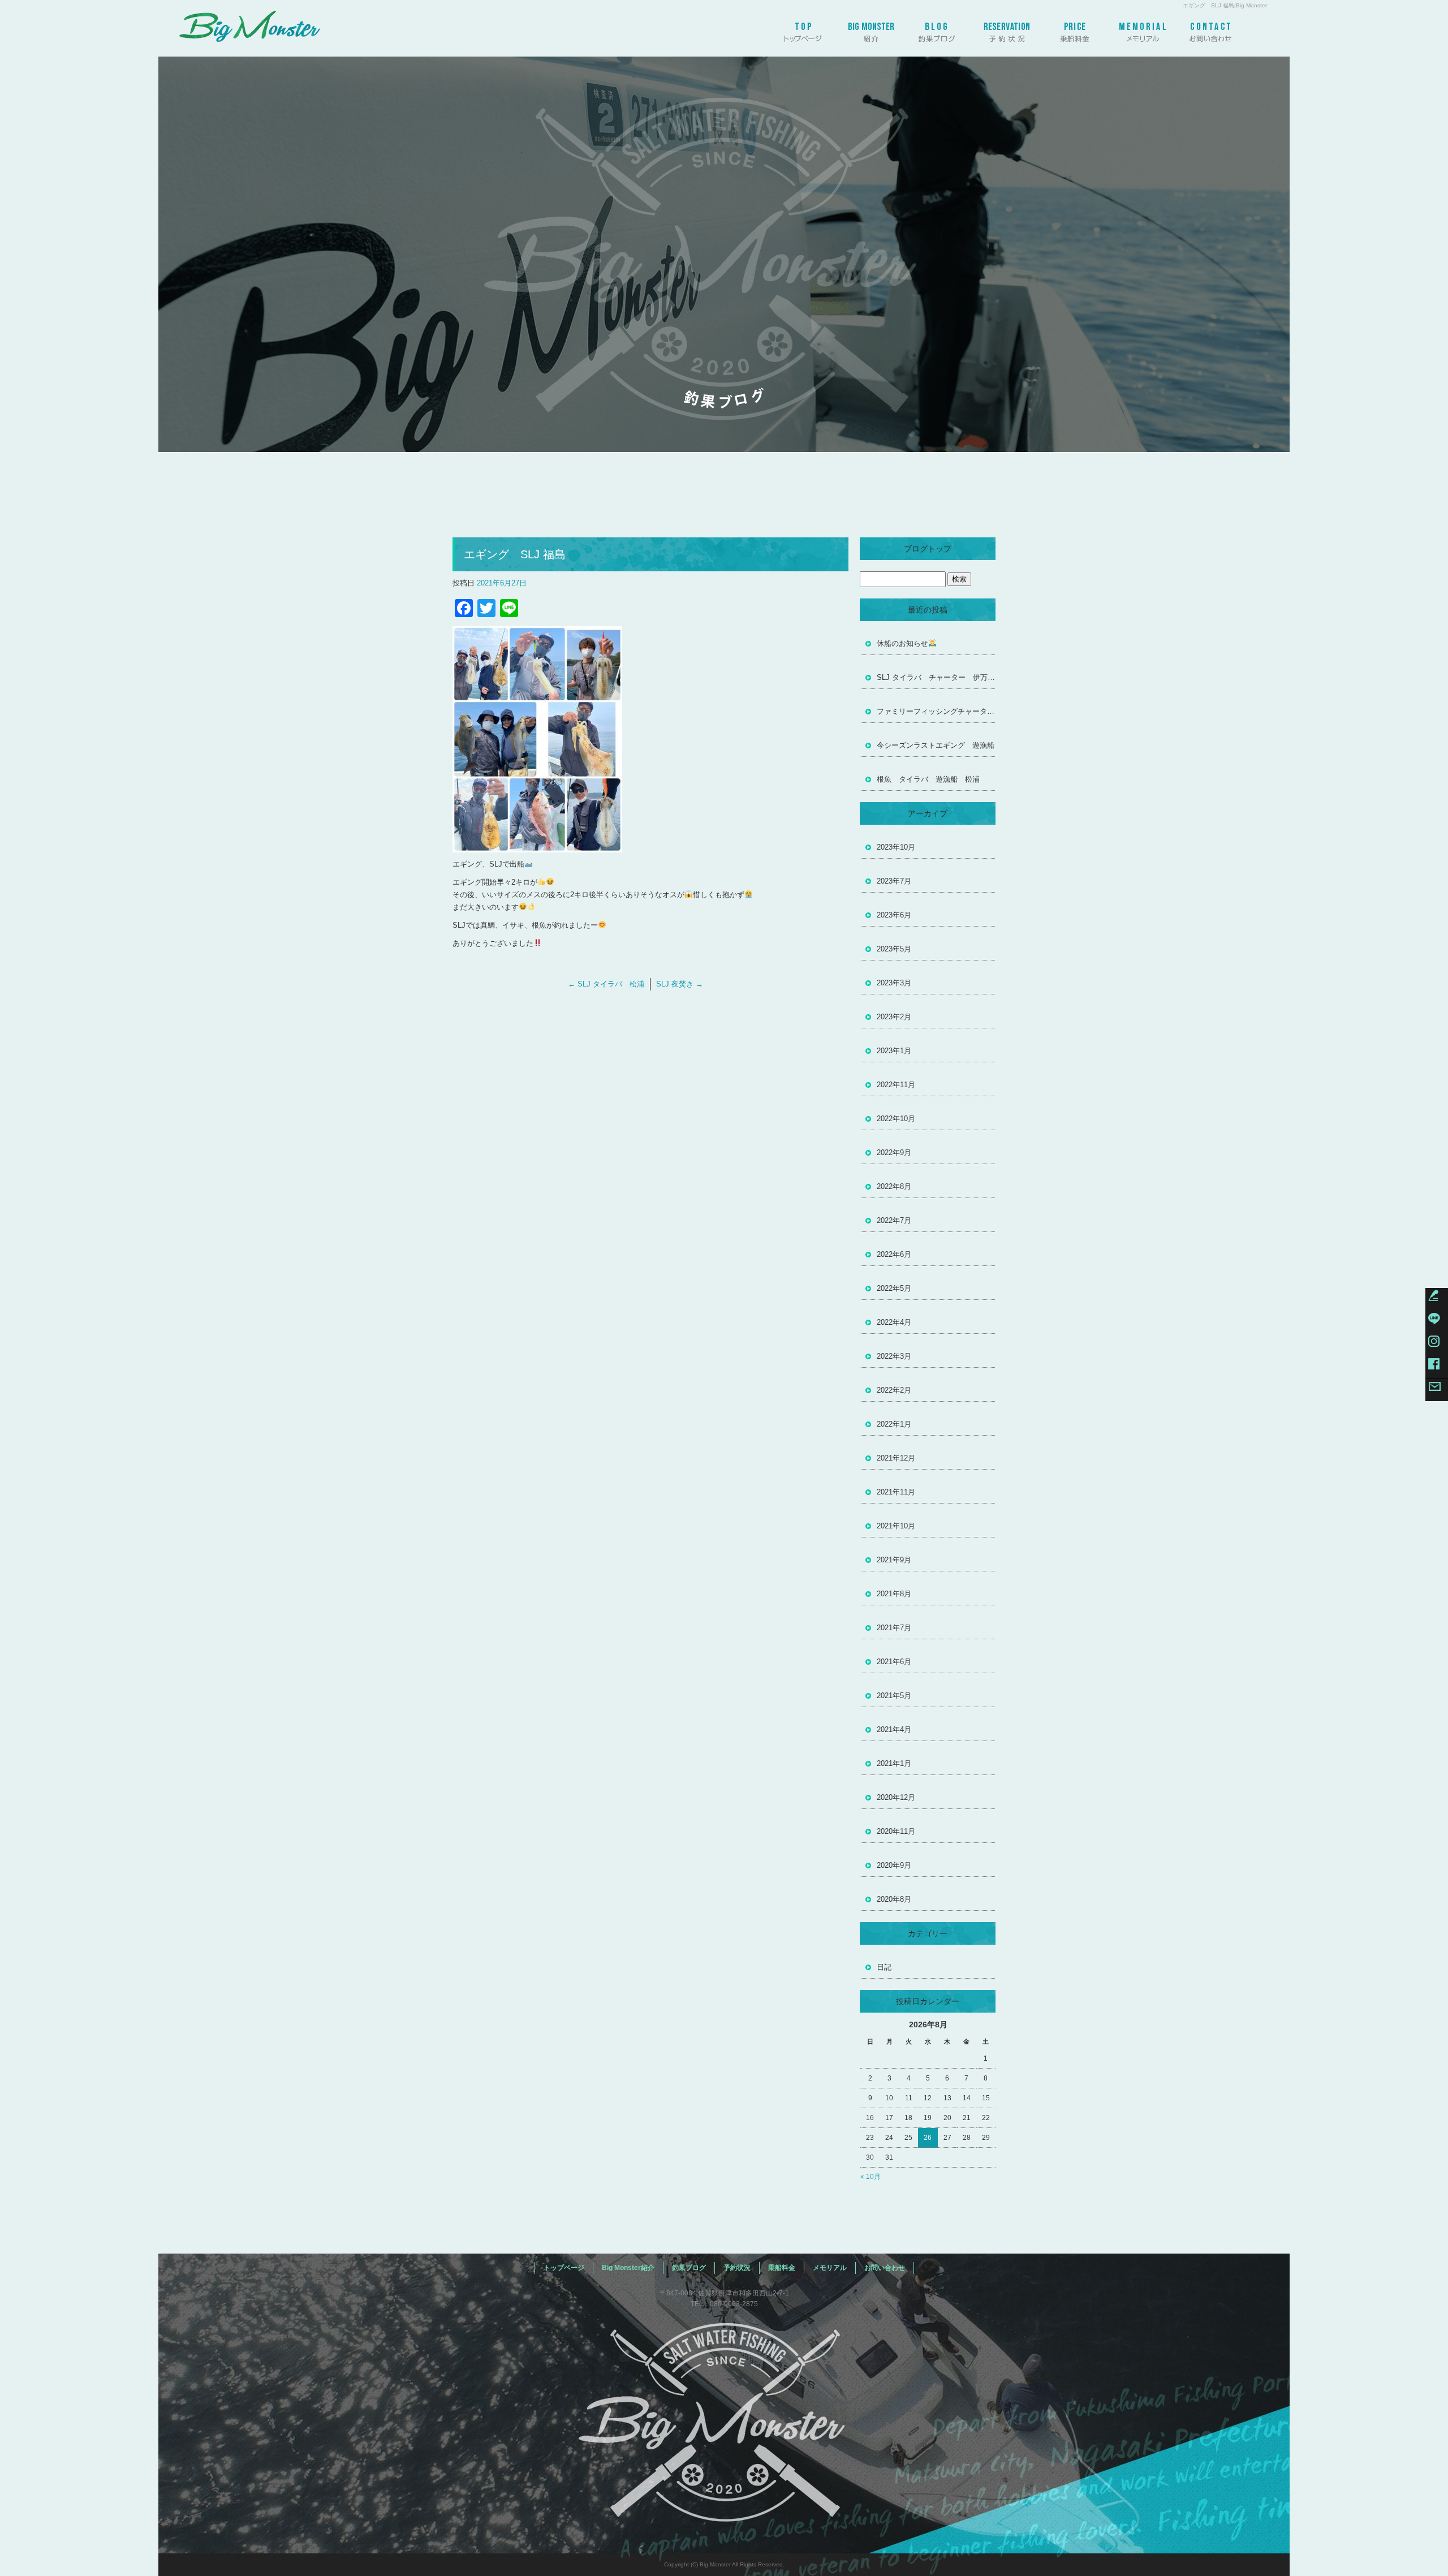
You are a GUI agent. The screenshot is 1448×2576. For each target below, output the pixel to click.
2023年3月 (894, 983)
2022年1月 (894, 1424)
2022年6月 (894, 1254)
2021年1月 (894, 1763)
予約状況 (1007, 28)
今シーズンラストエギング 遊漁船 (936, 745)
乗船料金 (1075, 28)
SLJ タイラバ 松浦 (606, 984)
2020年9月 (894, 1865)
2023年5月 (894, 949)
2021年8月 (894, 1594)
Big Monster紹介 (871, 28)
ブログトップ (928, 549)
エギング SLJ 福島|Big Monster (1225, 5)
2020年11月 (896, 1831)
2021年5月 (894, 1696)
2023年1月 (894, 1051)
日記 (884, 1967)
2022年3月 (894, 1356)
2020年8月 (894, 1899)
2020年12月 (896, 1797)
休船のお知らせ (902, 643)
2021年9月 (894, 1560)
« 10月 (870, 2177)
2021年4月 (894, 1729)
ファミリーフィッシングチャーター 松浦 (936, 711)
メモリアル (1143, 28)
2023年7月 (894, 881)
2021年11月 (896, 1492)
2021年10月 (896, 1526)
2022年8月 (894, 1186)
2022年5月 (894, 1288)
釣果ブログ (939, 28)
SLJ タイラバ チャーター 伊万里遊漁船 (936, 677)
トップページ (803, 28)
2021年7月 (894, 1628)
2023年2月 (894, 1017)
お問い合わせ (1210, 28)
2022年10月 (896, 1119)
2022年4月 (894, 1322)
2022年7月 (894, 1220)
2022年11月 (896, 1085)
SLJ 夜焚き (680, 984)
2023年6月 (894, 915)
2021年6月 (894, 1662)
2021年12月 (896, 1458)
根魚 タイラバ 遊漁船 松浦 (928, 779)
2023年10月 (896, 847)
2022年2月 (894, 1390)
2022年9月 (894, 1153)
